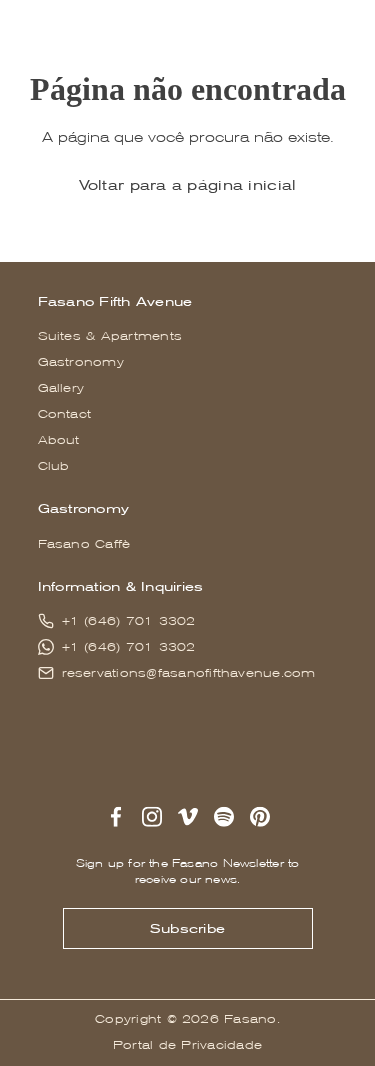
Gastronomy (81, 362)
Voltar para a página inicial (188, 185)
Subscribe (187, 928)
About (59, 440)
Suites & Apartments (110, 336)
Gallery (61, 388)
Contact (65, 414)
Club (54, 466)
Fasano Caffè (84, 544)
